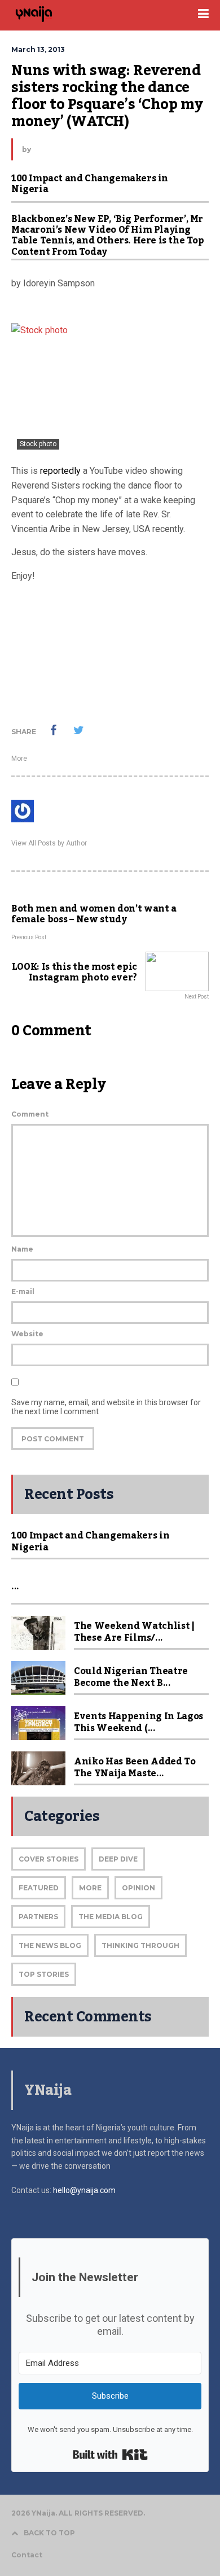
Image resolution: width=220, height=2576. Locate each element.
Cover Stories (49, 1859)
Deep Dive (118, 1859)
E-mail (23, 1291)
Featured (39, 1888)
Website (27, 1334)
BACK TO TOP (49, 2533)
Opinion (138, 1888)
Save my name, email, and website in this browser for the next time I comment (106, 1407)
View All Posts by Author (49, 843)
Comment (30, 1114)
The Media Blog (111, 1917)
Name (22, 1249)
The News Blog (50, 1945)
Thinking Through (140, 1945)
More (19, 759)
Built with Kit (110, 2455)
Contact (27, 2555)
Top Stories (44, 1974)
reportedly (60, 471)
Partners (38, 1917)
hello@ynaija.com (84, 2190)
